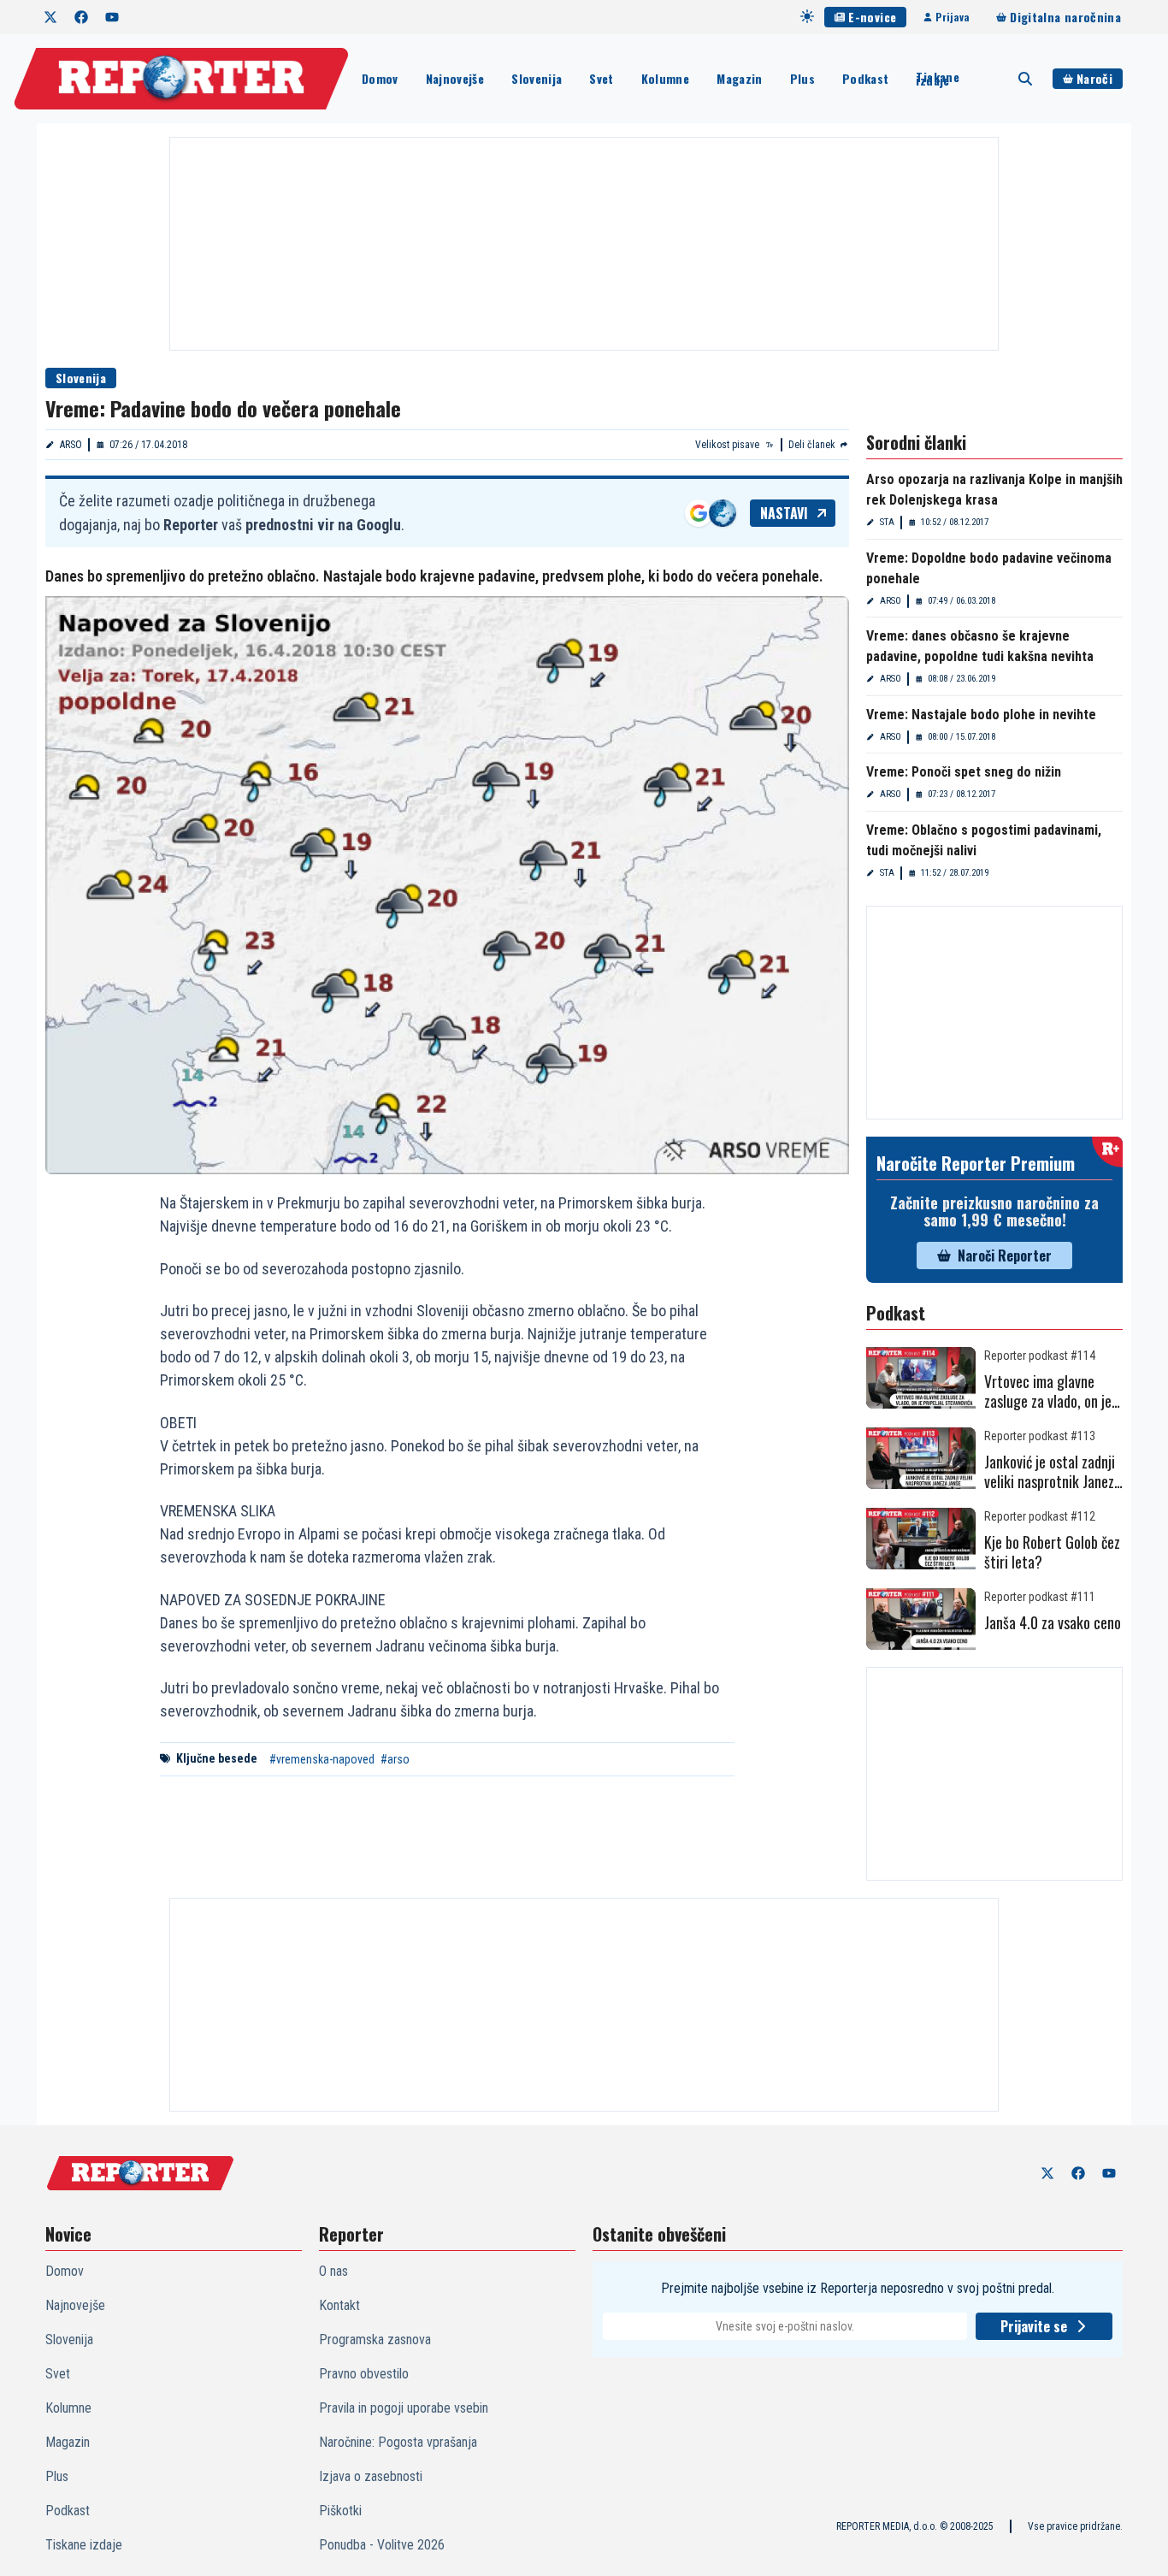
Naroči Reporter (1005, 1256)
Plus (802, 78)
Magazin (739, 78)
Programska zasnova (375, 2340)
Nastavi (784, 513)
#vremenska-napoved (322, 1759)
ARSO (71, 445)
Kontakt (339, 2305)
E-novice (872, 17)
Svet (601, 78)
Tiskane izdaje (937, 79)
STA (887, 522)
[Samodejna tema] (807, 16)
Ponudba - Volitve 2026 (382, 2545)
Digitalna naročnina (1065, 17)
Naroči (1094, 78)
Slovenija (537, 78)
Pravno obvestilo (364, 2374)
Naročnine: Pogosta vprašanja (398, 2442)
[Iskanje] (1025, 79)
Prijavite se (1034, 2326)
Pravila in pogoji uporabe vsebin (404, 2408)
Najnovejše (455, 78)
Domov (380, 78)
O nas (333, 2271)
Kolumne (665, 78)
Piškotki (340, 2511)
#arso (395, 1759)
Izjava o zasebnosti (371, 2476)
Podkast (865, 78)
